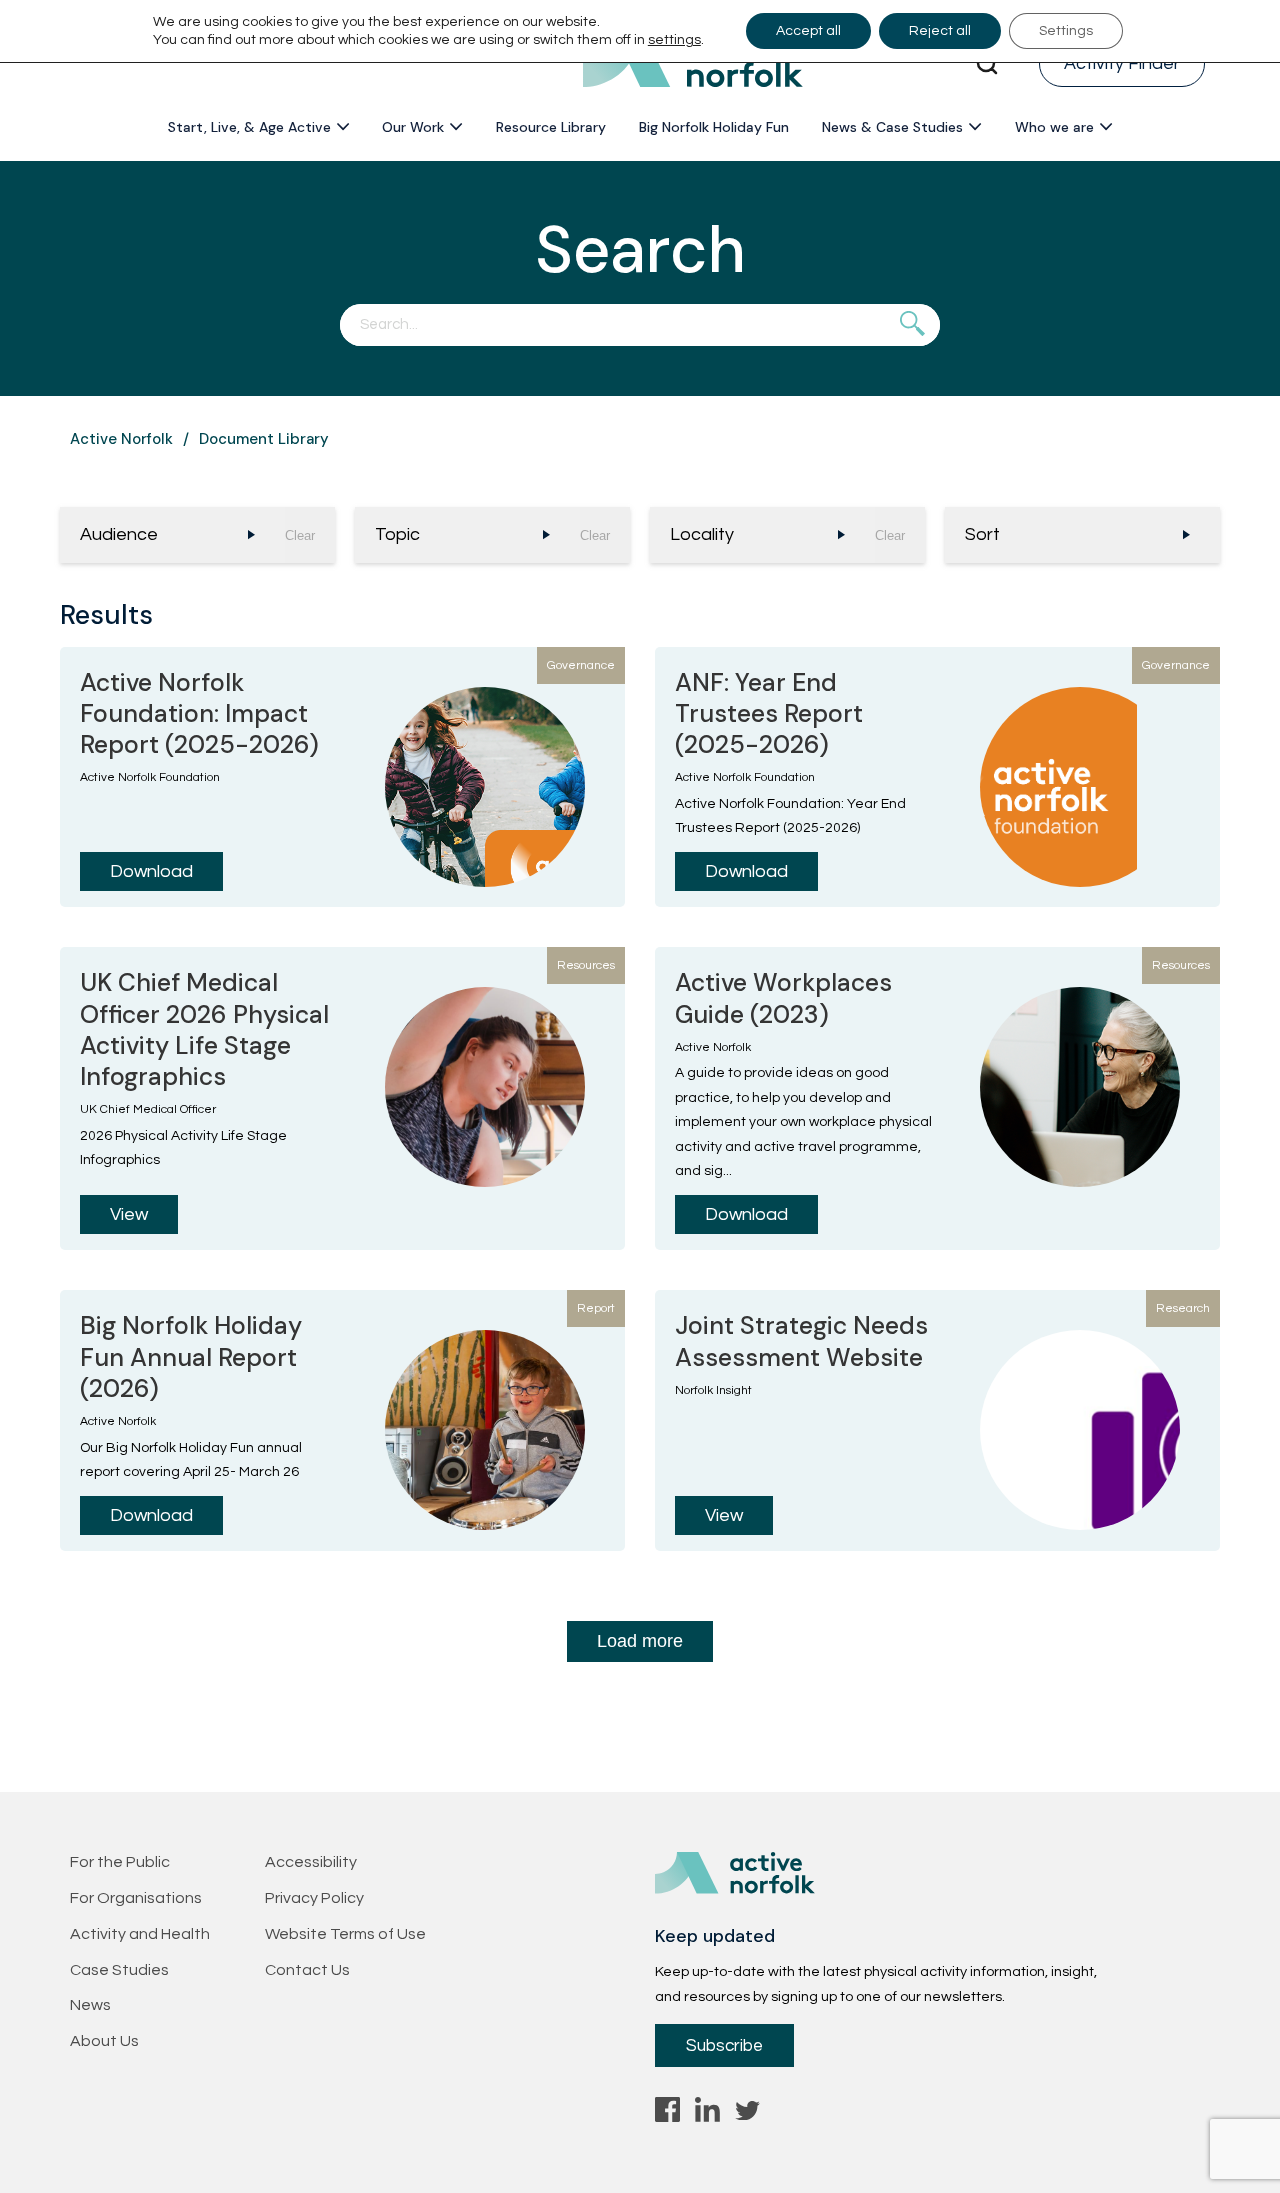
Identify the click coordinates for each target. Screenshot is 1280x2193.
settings (674, 40)
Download (151, 871)
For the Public (120, 1862)
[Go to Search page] (987, 64)
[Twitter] (747, 2115)
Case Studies (119, 1970)
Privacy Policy (314, 1898)
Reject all (940, 31)
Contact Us (307, 1970)
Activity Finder (1122, 63)
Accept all (808, 31)
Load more (640, 1641)
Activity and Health (140, 1934)
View (129, 1214)
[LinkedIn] (707, 2115)
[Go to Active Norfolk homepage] (693, 64)
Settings (1066, 31)
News (90, 2005)
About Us (104, 2041)
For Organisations (136, 1898)
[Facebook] (667, 2115)
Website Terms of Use (345, 1934)
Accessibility (311, 1862)
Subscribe (724, 2046)
